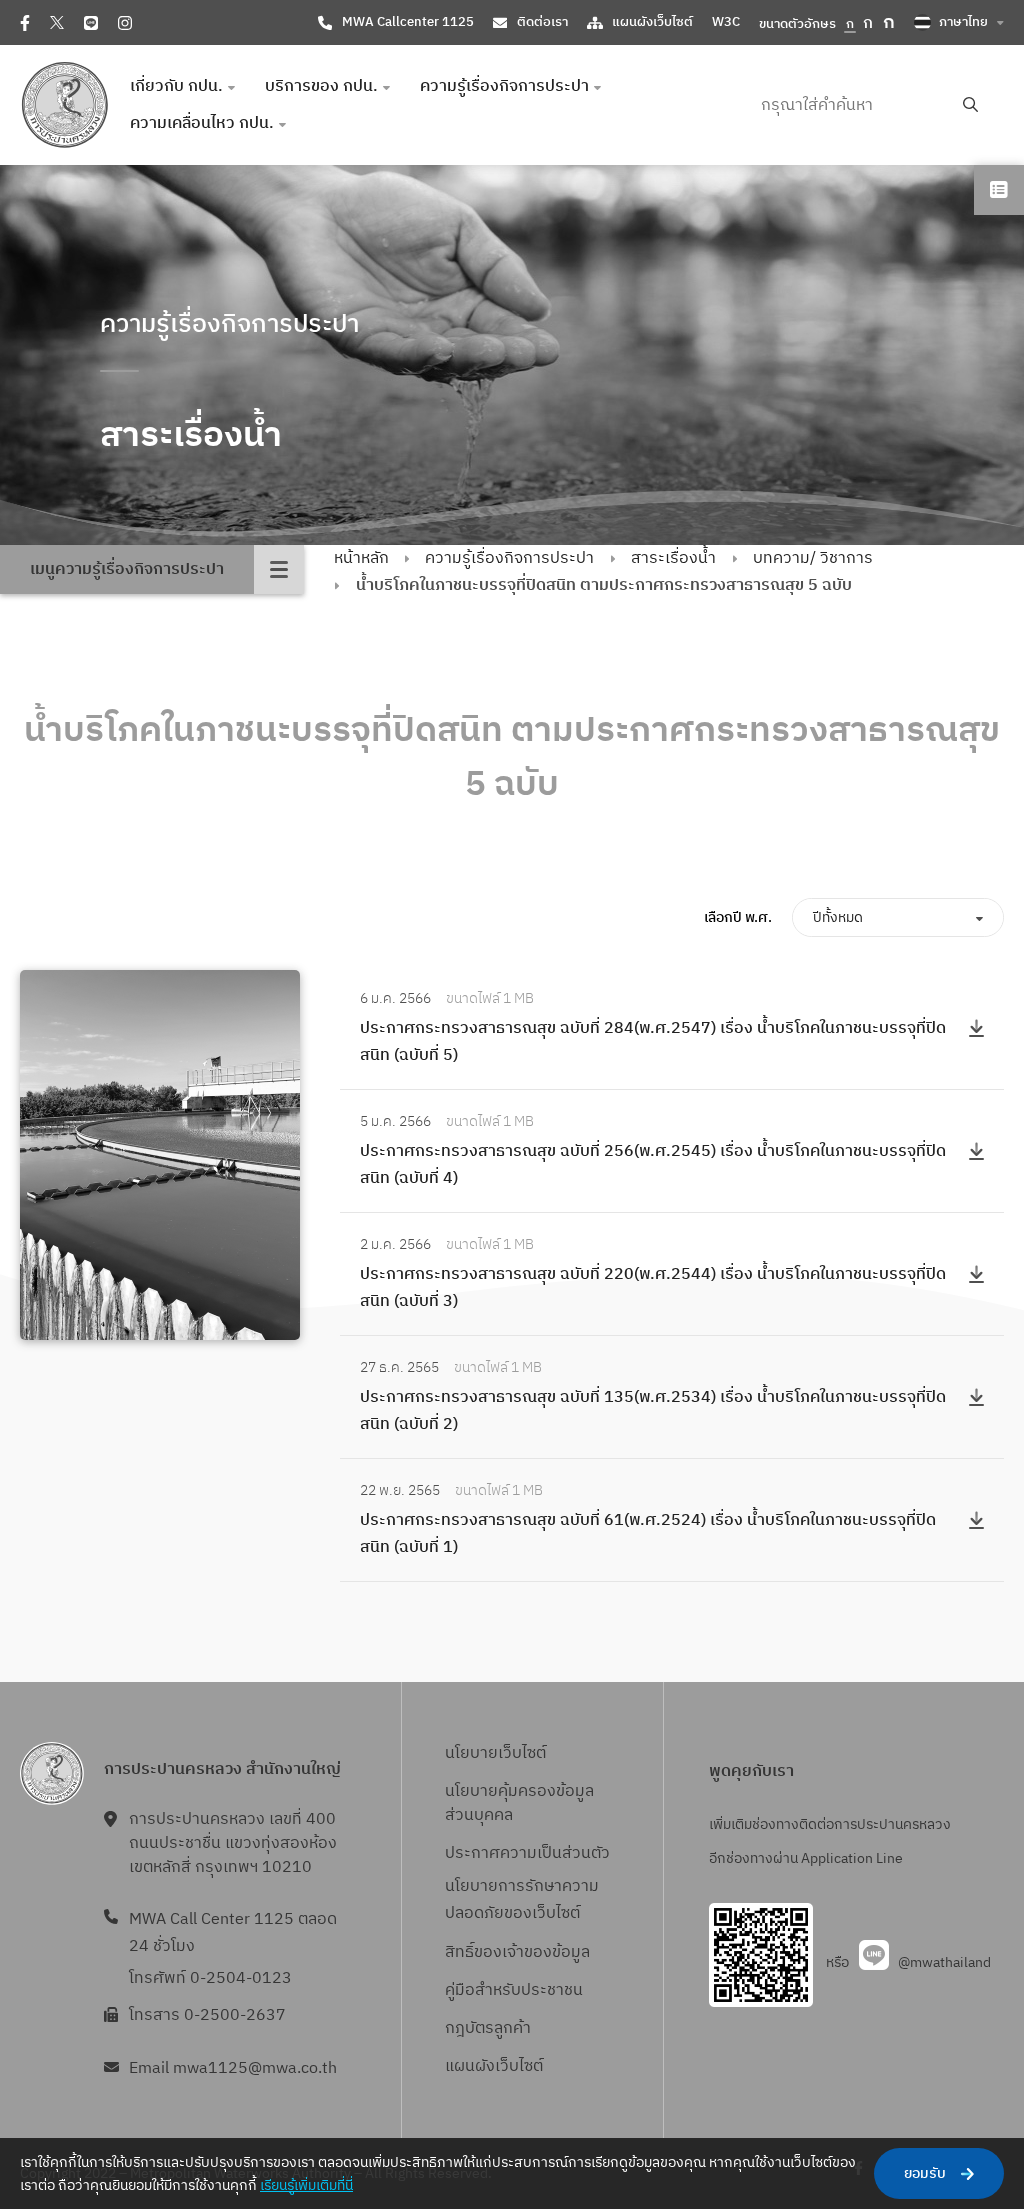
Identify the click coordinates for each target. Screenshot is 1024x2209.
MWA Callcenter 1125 (408, 22)
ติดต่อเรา (542, 22)
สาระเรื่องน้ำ (673, 558)
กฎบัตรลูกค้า (488, 2028)
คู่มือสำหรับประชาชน (514, 1990)
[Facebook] (25, 23)
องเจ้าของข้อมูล (536, 1952)
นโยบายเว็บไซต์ (495, 1753)
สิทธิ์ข (464, 1952)
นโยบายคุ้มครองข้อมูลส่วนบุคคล (519, 1803)
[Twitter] (57, 22)
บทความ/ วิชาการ (813, 558)
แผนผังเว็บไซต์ (652, 22)
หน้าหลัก (361, 558)
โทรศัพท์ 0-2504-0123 (210, 1978)
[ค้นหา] (970, 105)
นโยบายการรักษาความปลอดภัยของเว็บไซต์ (522, 1900)
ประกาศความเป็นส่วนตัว (527, 1853)
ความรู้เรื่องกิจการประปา (509, 558)
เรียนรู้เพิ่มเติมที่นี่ (306, 2185)
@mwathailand (944, 1962)
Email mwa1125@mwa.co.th (233, 2068)
